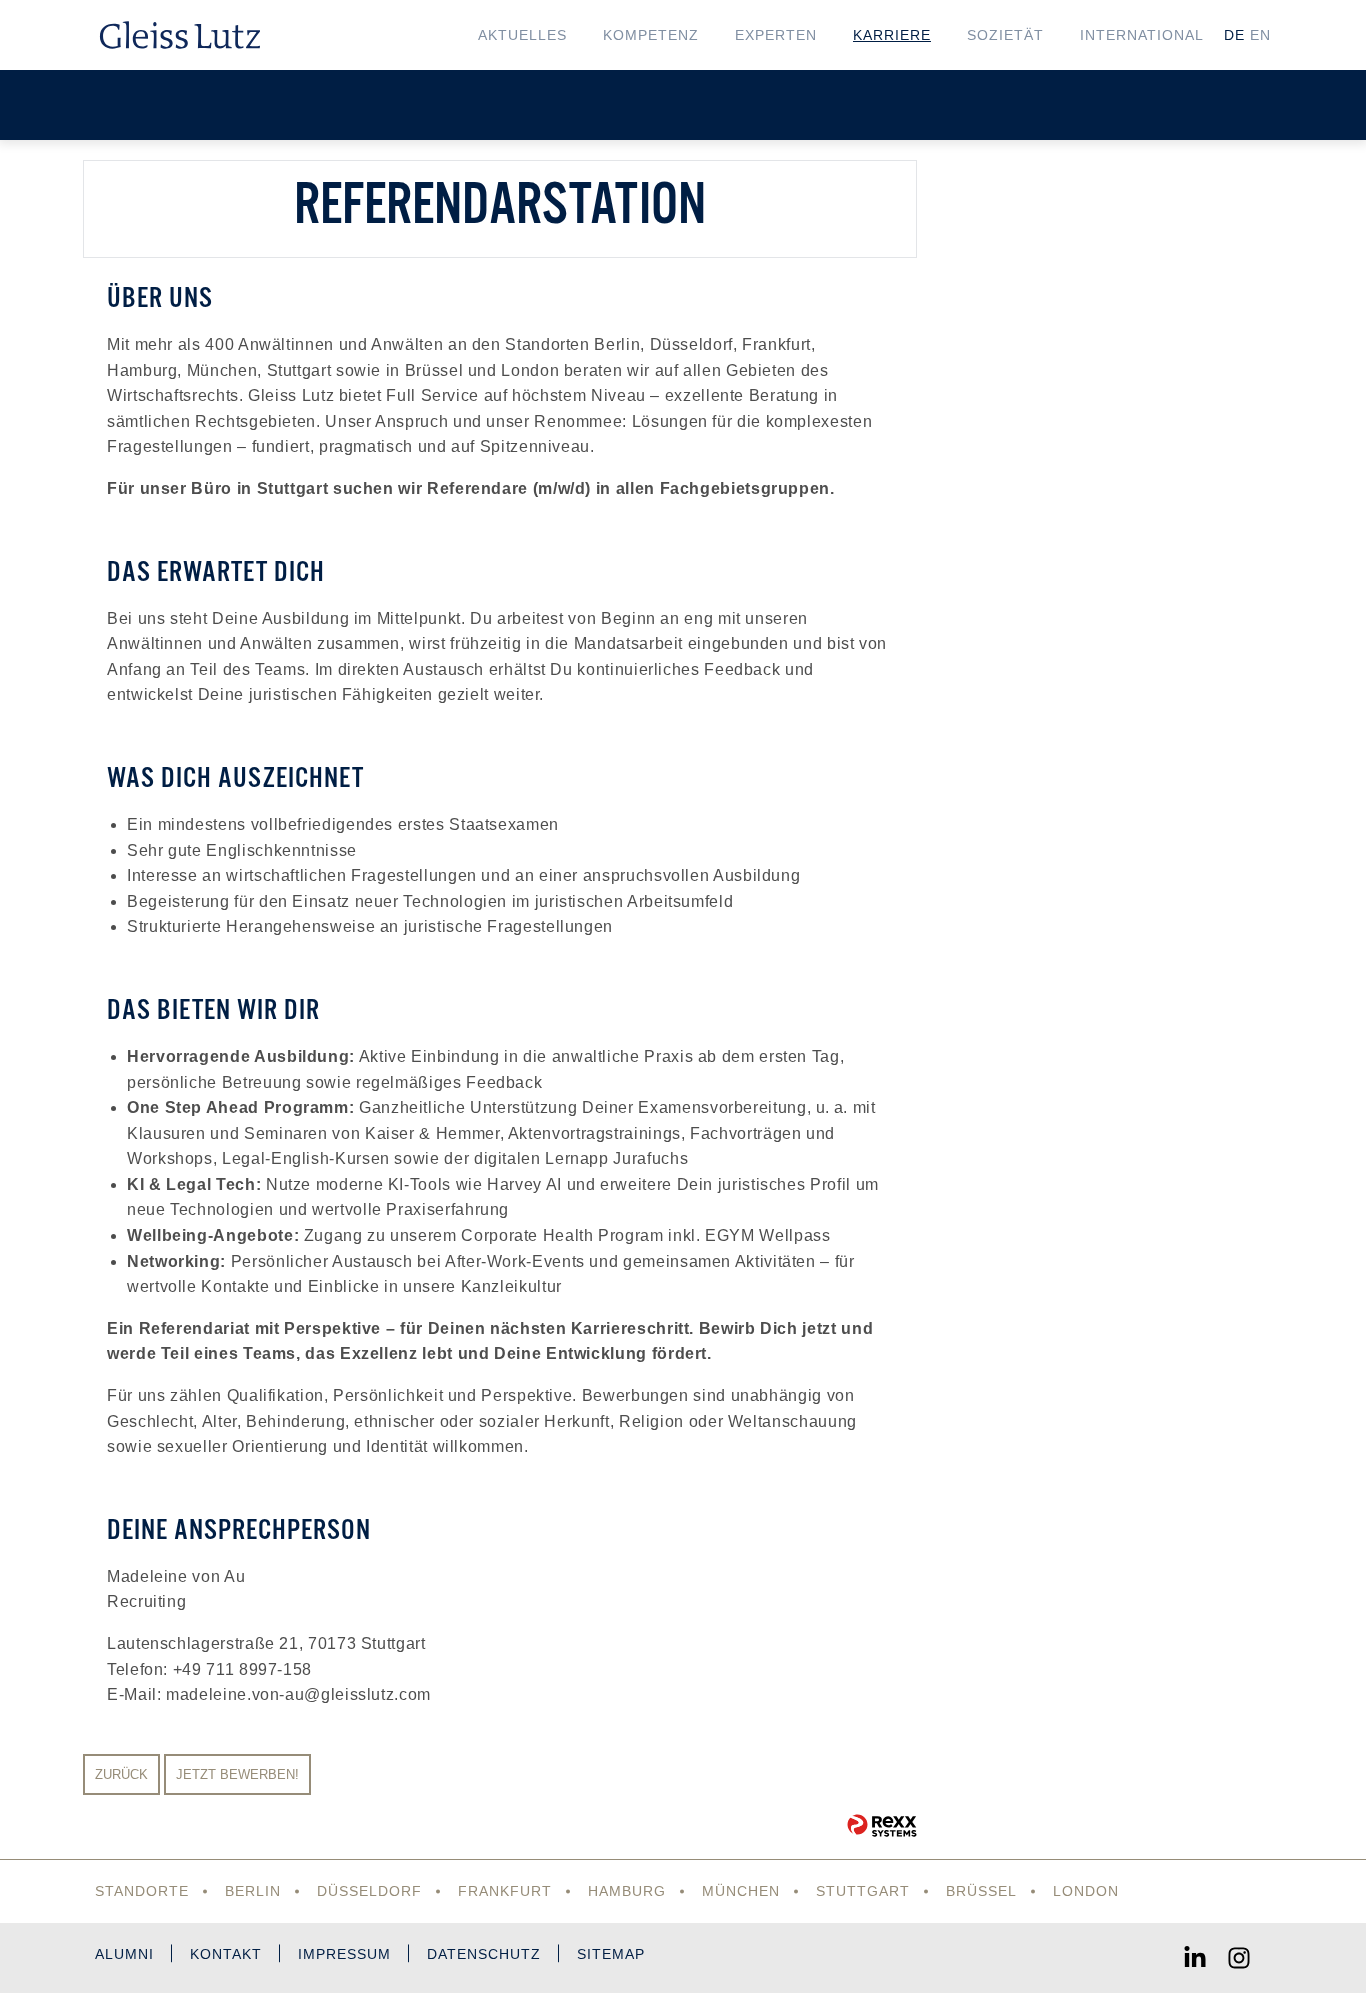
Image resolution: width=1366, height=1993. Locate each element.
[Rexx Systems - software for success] (882, 1825)
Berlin (253, 1891)
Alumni (124, 1954)
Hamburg (627, 1891)
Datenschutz (484, 1954)
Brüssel (981, 1891)
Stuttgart (863, 1891)
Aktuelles (522, 35)
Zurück (121, 1774)
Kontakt (226, 1954)
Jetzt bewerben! (237, 1774)
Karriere (892, 35)
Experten (776, 35)
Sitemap (611, 1954)
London (1086, 1891)
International (1142, 35)
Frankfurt (505, 1891)
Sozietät (1005, 35)
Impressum (344, 1954)
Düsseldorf (369, 1891)
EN (1260, 35)
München (741, 1891)
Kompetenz (651, 35)
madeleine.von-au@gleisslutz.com (298, 1694)
